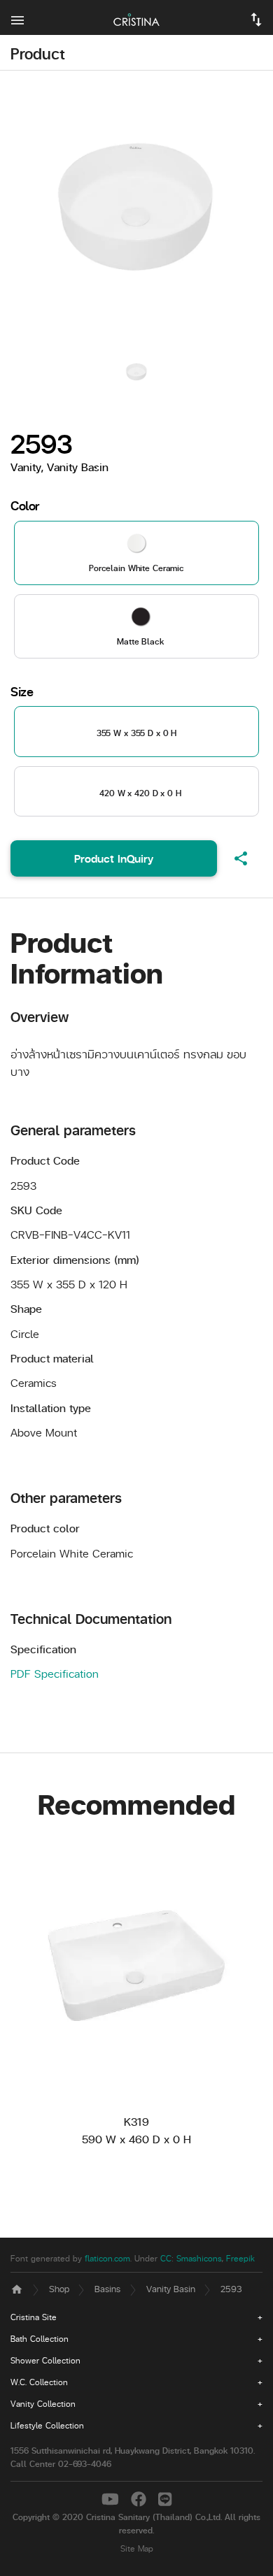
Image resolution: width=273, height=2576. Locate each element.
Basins (107, 2288)
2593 (231, 2288)
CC (166, 2258)
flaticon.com (107, 2258)
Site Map (137, 2548)
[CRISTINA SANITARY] (136, 17)
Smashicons (199, 2258)
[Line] (165, 2498)
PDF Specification (55, 1673)
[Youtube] (113, 2498)
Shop (59, 2288)
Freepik (240, 2258)
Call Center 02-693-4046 (61, 2464)
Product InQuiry (114, 858)
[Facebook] (141, 2498)
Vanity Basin (171, 2288)
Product (38, 53)
